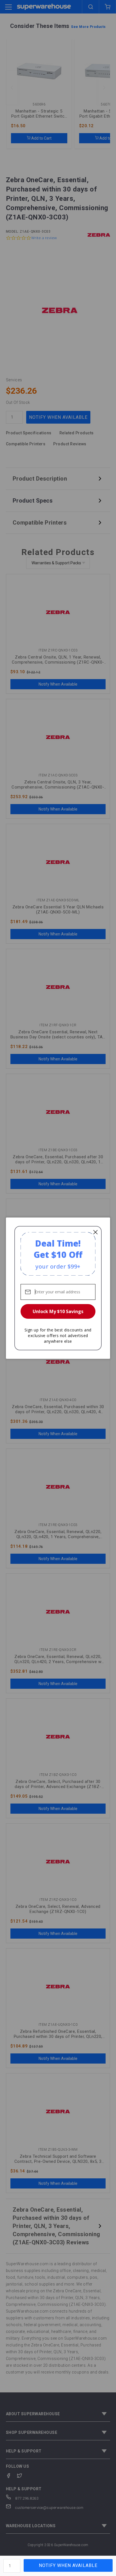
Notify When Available (68, 2565)
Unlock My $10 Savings (58, 1311)
